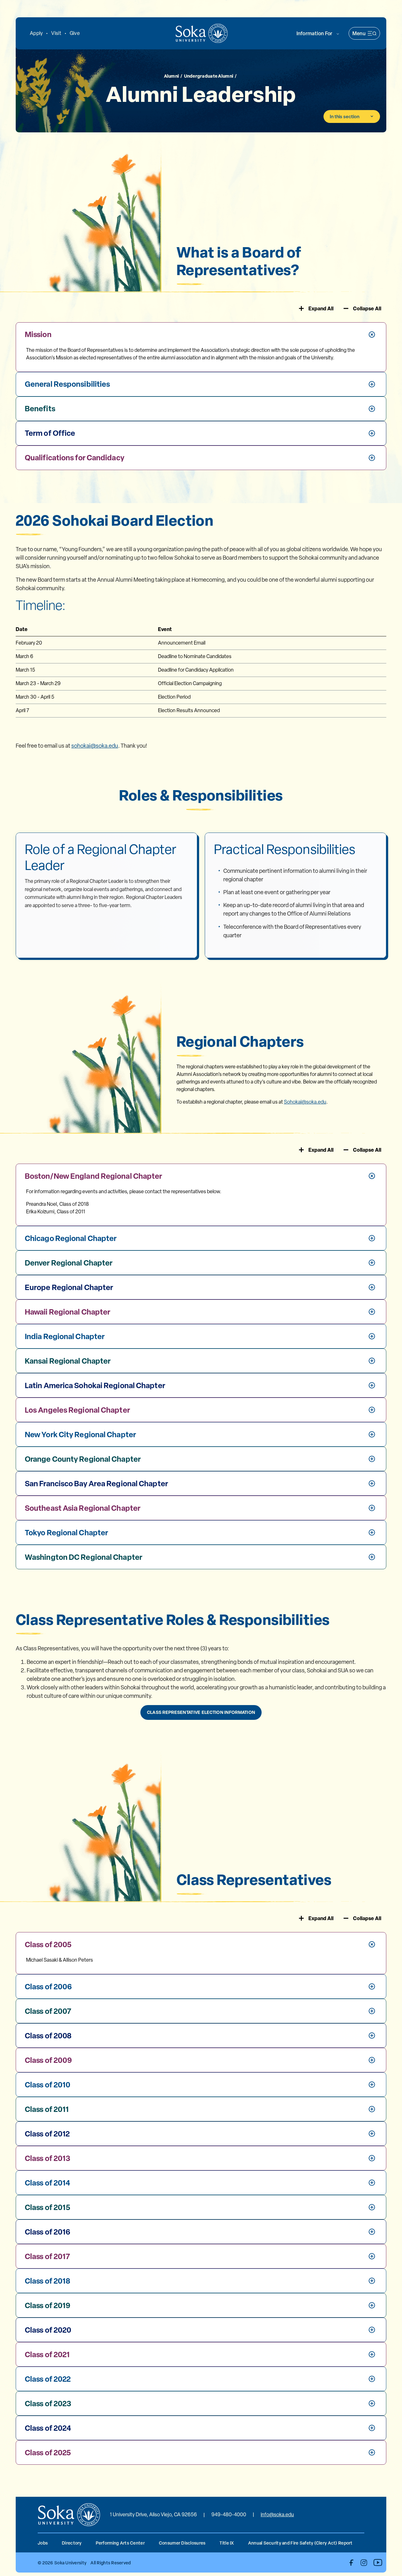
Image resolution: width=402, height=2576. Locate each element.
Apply (36, 33)
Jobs (43, 2543)
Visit (56, 33)
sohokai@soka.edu (95, 746)
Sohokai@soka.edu (305, 1102)
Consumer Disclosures (182, 2543)
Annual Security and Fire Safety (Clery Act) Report (300, 2543)
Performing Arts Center (120, 2543)
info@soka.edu (277, 2515)
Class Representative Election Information (201, 1712)
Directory (72, 2543)
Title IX (227, 2543)
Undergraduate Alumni (209, 76)
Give (75, 33)
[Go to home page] (202, 33)
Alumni (172, 76)
